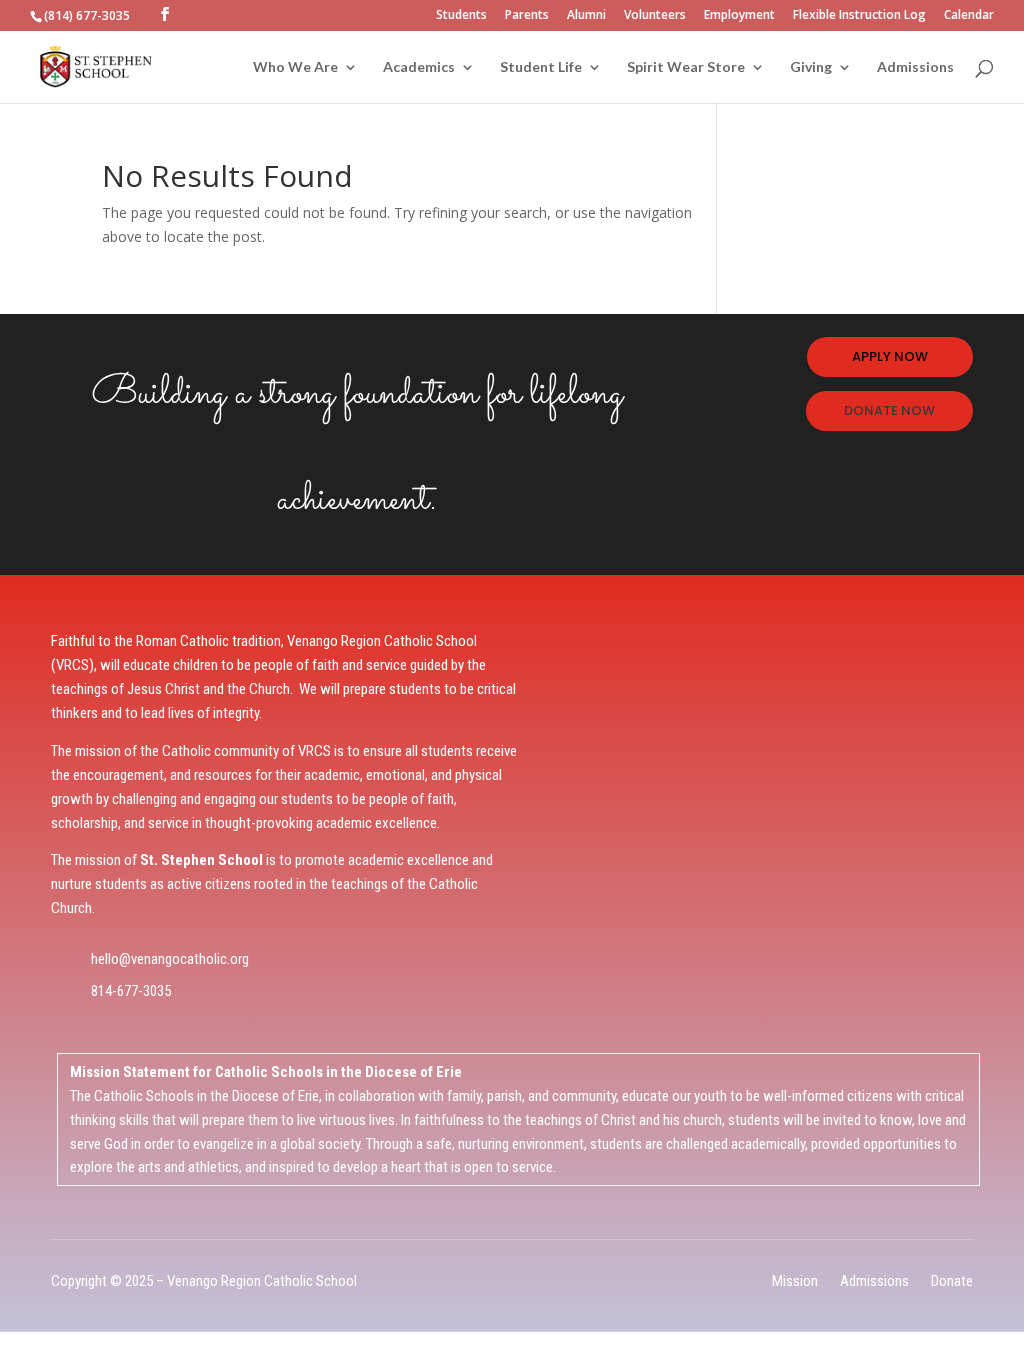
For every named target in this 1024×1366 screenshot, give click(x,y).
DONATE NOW (889, 410)
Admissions (915, 67)
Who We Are (295, 67)
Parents (527, 16)
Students (461, 16)
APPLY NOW (890, 356)
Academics (419, 67)
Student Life (541, 67)
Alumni (586, 16)
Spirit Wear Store (686, 67)
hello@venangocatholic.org (170, 959)
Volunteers (655, 16)
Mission (795, 1280)
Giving (811, 67)
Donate (952, 1280)
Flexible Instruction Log (859, 16)
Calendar (969, 16)
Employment (739, 16)
